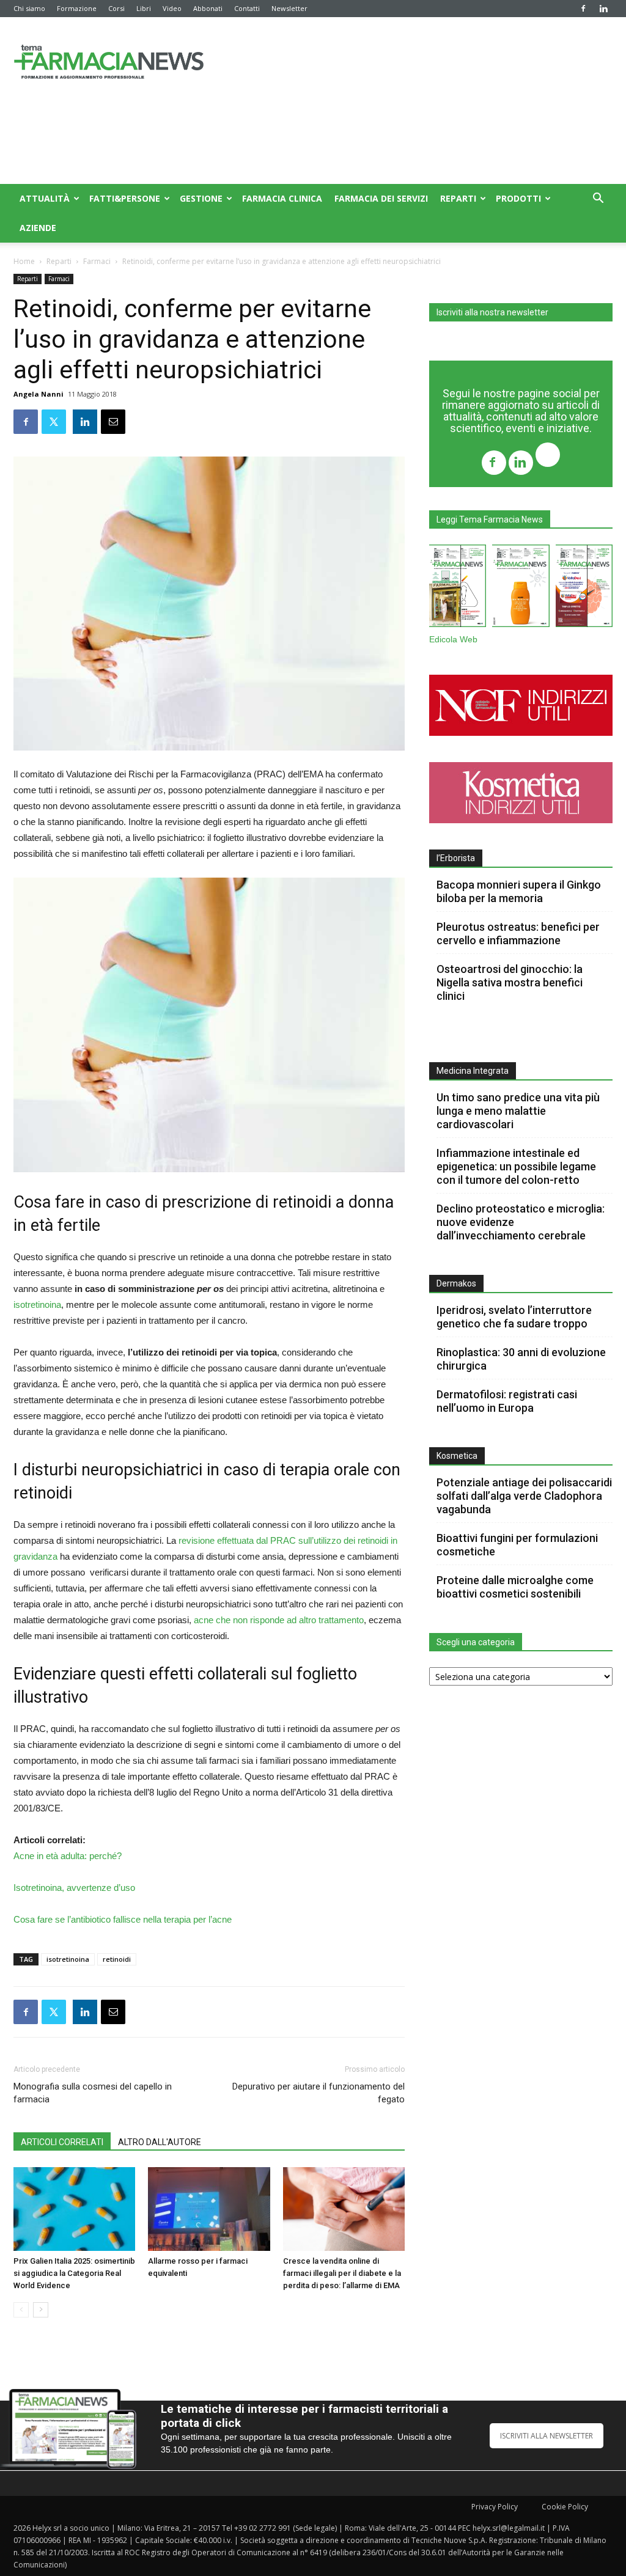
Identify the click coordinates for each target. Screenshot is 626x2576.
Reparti (458, 198)
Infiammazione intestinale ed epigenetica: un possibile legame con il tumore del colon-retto (516, 1166)
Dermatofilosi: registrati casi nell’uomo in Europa (507, 1401)
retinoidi (117, 1959)
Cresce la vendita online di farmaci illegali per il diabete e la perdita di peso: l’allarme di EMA (342, 2273)
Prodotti (518, 198)
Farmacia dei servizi (381, 198)
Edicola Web (453, 640)
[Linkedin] (603, 9)
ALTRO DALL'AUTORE (160, 2142)
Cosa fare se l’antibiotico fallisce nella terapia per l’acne (123, 1919)
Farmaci (97, 261)
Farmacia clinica (282, 198)
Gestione (201, 198)
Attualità (45, 198)
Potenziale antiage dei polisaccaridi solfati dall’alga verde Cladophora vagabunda (524, 1496)
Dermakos (456, 1283)
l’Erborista (456, 858)
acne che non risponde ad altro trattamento (279, 1620)
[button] (598, 200)
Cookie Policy (565, 2507)
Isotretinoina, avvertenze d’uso (74, 1888)
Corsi (116, 8)
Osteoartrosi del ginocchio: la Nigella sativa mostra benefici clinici (510, 982)
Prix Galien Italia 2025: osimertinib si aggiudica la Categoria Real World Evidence (74, 2273)
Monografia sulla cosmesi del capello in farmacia (93, 2093)
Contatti (247, 8)
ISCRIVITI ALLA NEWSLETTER (547, 2436)
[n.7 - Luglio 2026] (458, 588)
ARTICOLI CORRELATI (62, 2142)
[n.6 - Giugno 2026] (521, 588)
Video (172, 8)
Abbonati (208, 8)
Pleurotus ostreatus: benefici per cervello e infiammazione (518, 934)
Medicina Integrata (473, 1071)
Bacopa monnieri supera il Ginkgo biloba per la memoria (519, 891)
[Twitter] (548, 456)
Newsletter (289, 8)
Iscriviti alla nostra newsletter (492, 312)
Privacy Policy (495, 2507)
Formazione (77, 8)
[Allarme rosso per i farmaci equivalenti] (209, 2209)
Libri (144, 8)
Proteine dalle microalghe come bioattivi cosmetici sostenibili (515, 1587)
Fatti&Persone (125, 198)
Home (24, 261)
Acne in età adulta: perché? (68, 1856)
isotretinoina (37, 1305)
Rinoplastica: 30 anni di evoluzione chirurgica (521, 1359)
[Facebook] (583, 9)
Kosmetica (457, 1456)
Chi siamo (29, 8)
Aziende (38, 228)
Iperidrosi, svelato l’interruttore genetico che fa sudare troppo (514, 1317)
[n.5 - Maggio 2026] (584, 588)
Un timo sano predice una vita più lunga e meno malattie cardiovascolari (518, 1111)
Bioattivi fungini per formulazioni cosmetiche (517, 1545)
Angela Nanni (39, 394)
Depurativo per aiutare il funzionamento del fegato (319, 2093)
